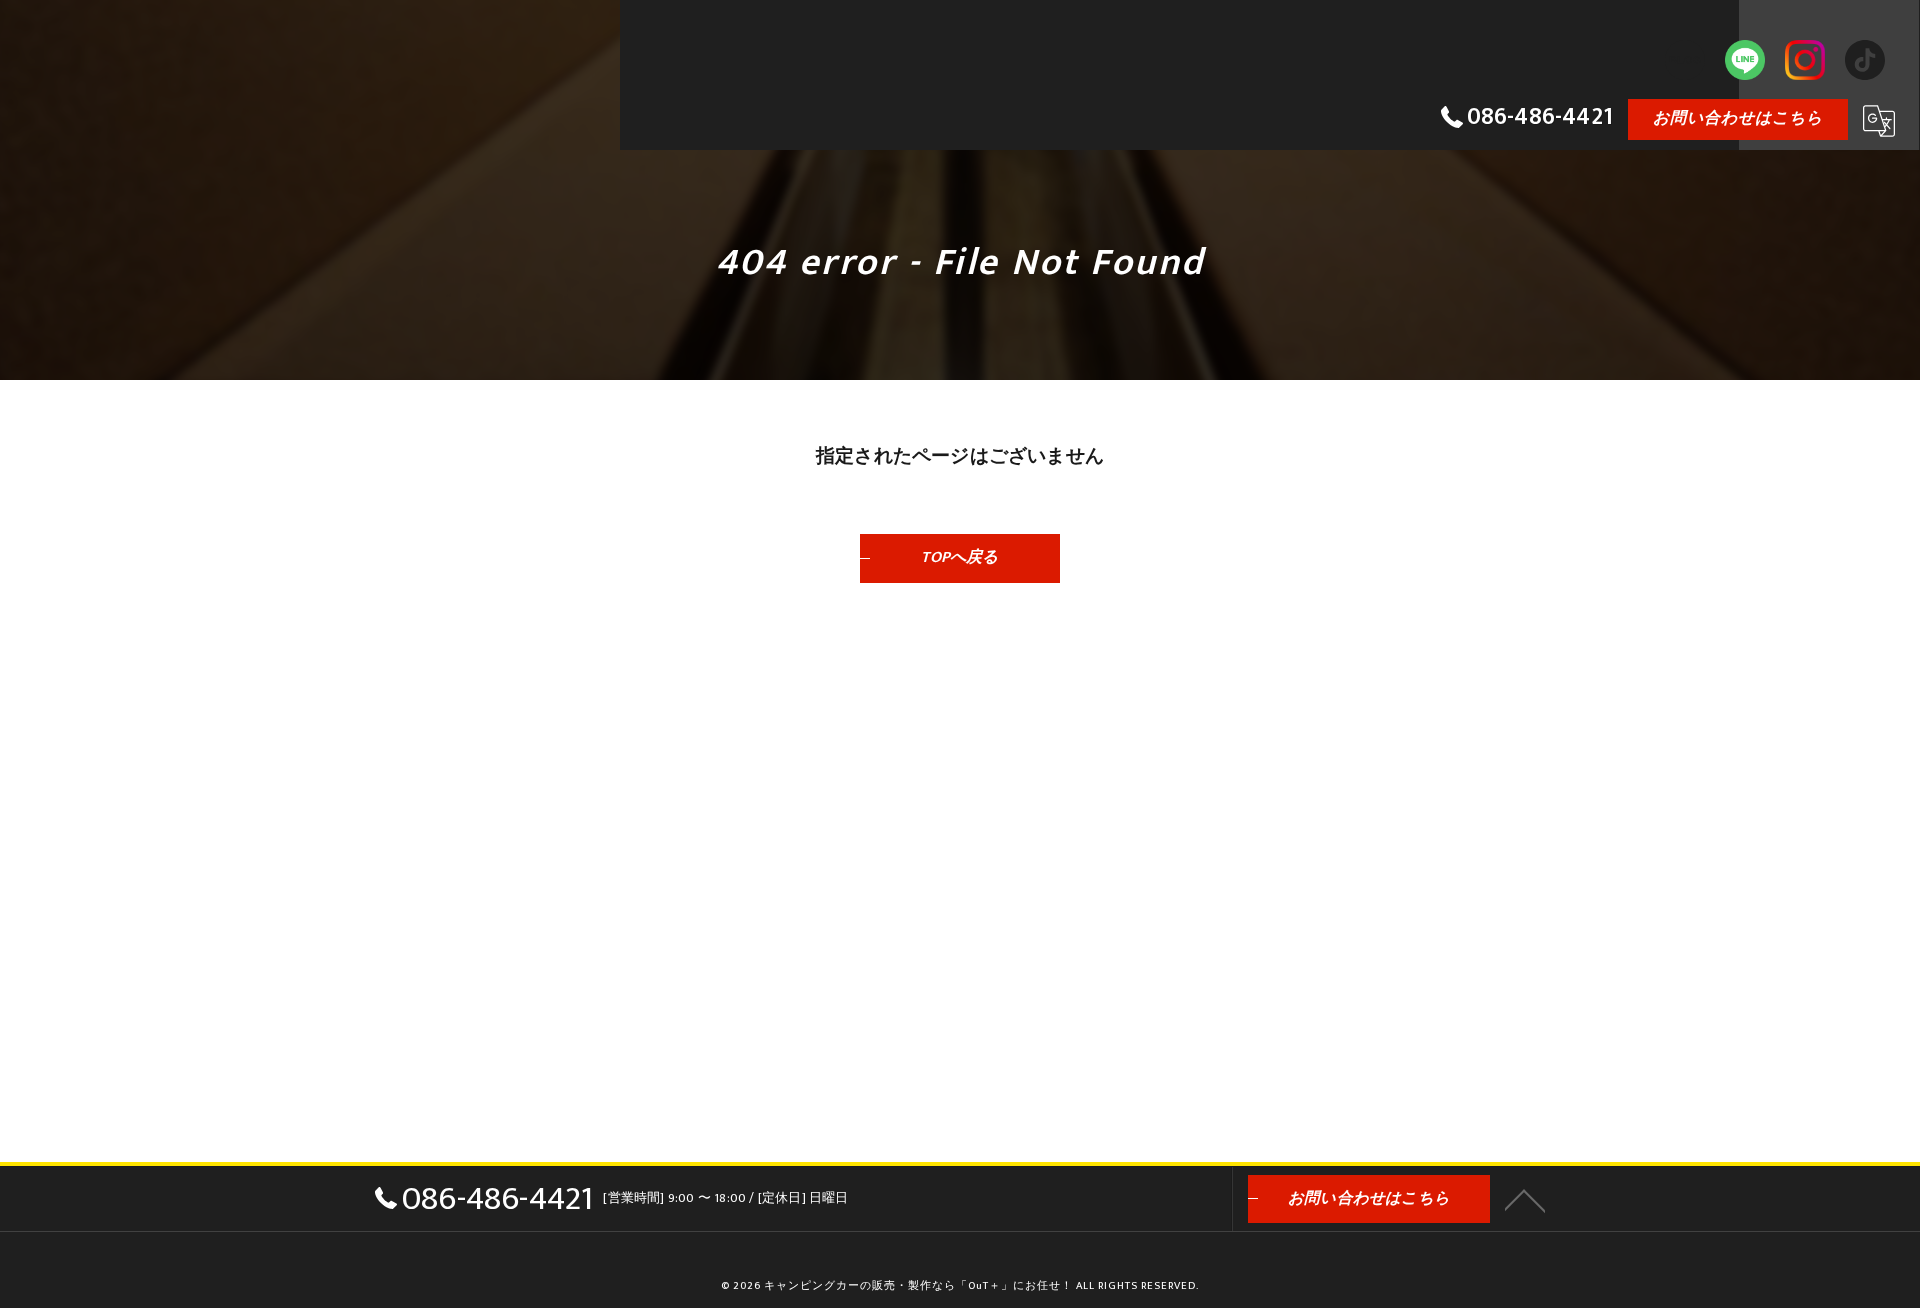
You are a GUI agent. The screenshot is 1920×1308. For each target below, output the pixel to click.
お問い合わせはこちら (1738, 118)
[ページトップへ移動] (1525, 1199)
